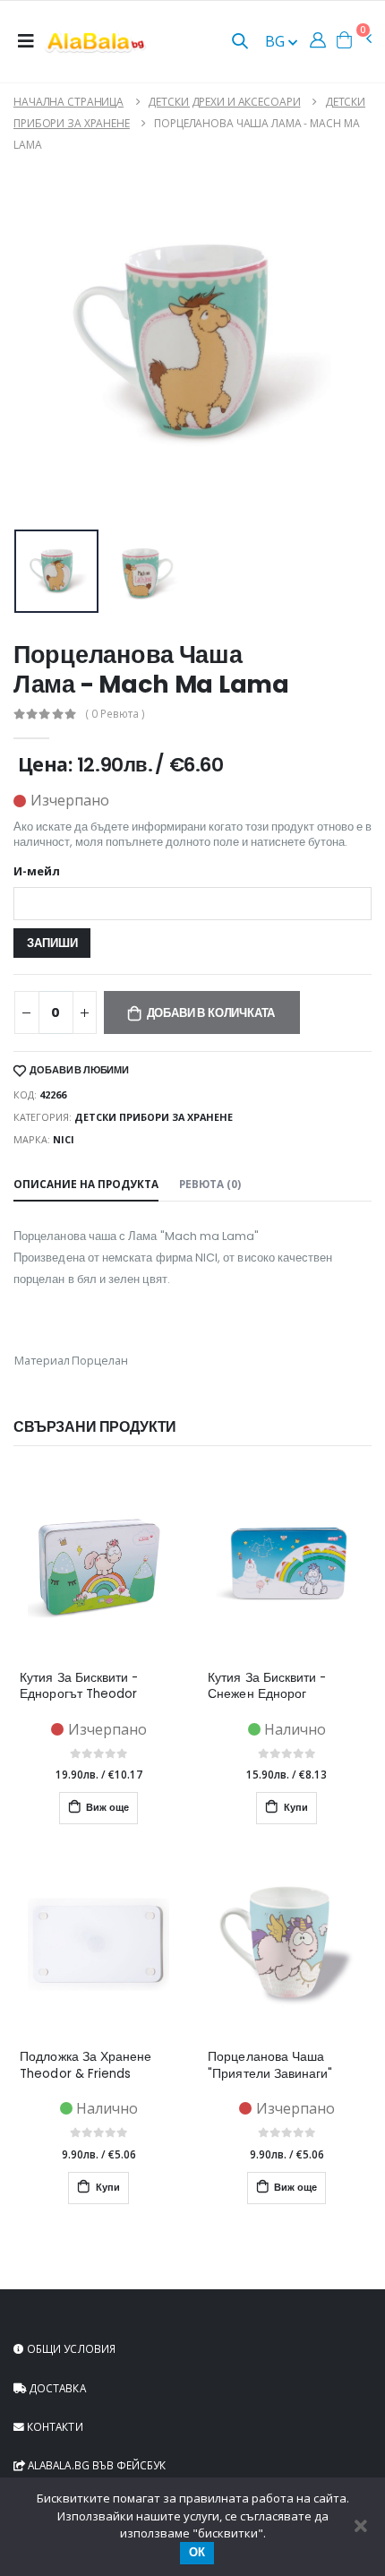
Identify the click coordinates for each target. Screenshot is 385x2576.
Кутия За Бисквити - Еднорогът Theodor (79, 1686)
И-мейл (37, 872)
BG (277, 41)
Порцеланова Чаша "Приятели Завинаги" (270, 2065)
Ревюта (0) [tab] (210, 1184)
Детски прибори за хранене (154, 1117)
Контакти (54, 2426)
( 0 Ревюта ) (115, 714)
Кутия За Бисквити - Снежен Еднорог (267, 1686)
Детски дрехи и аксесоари (224, 102)
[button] (240, 43)
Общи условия (70, 2348)
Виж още (106, 1808)
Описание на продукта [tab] (86, 1184)
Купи (295, 1808)
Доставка (56, 2388)
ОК (197, 2552)
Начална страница (68, 102)
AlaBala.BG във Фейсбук (95, 2465)
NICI (64, 1139)
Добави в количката (211, 1013)
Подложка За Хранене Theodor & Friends (86, 2065)
